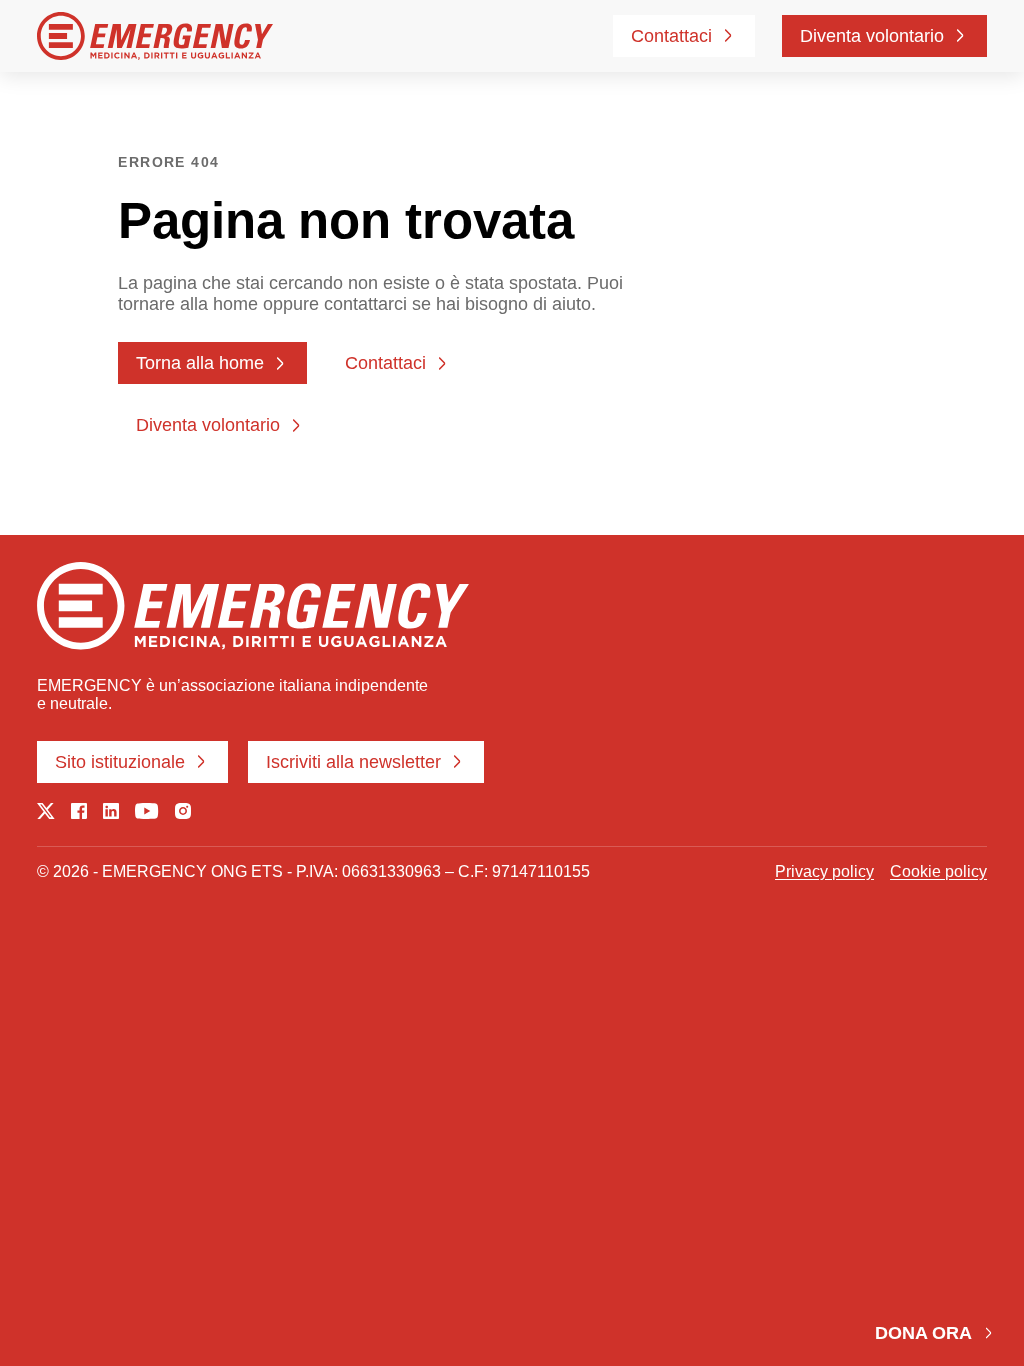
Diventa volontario (872, 36)
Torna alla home (200, 363)
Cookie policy (938, 871)
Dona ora (923, 1333)
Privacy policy (824, 871)
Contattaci (671, 36)
